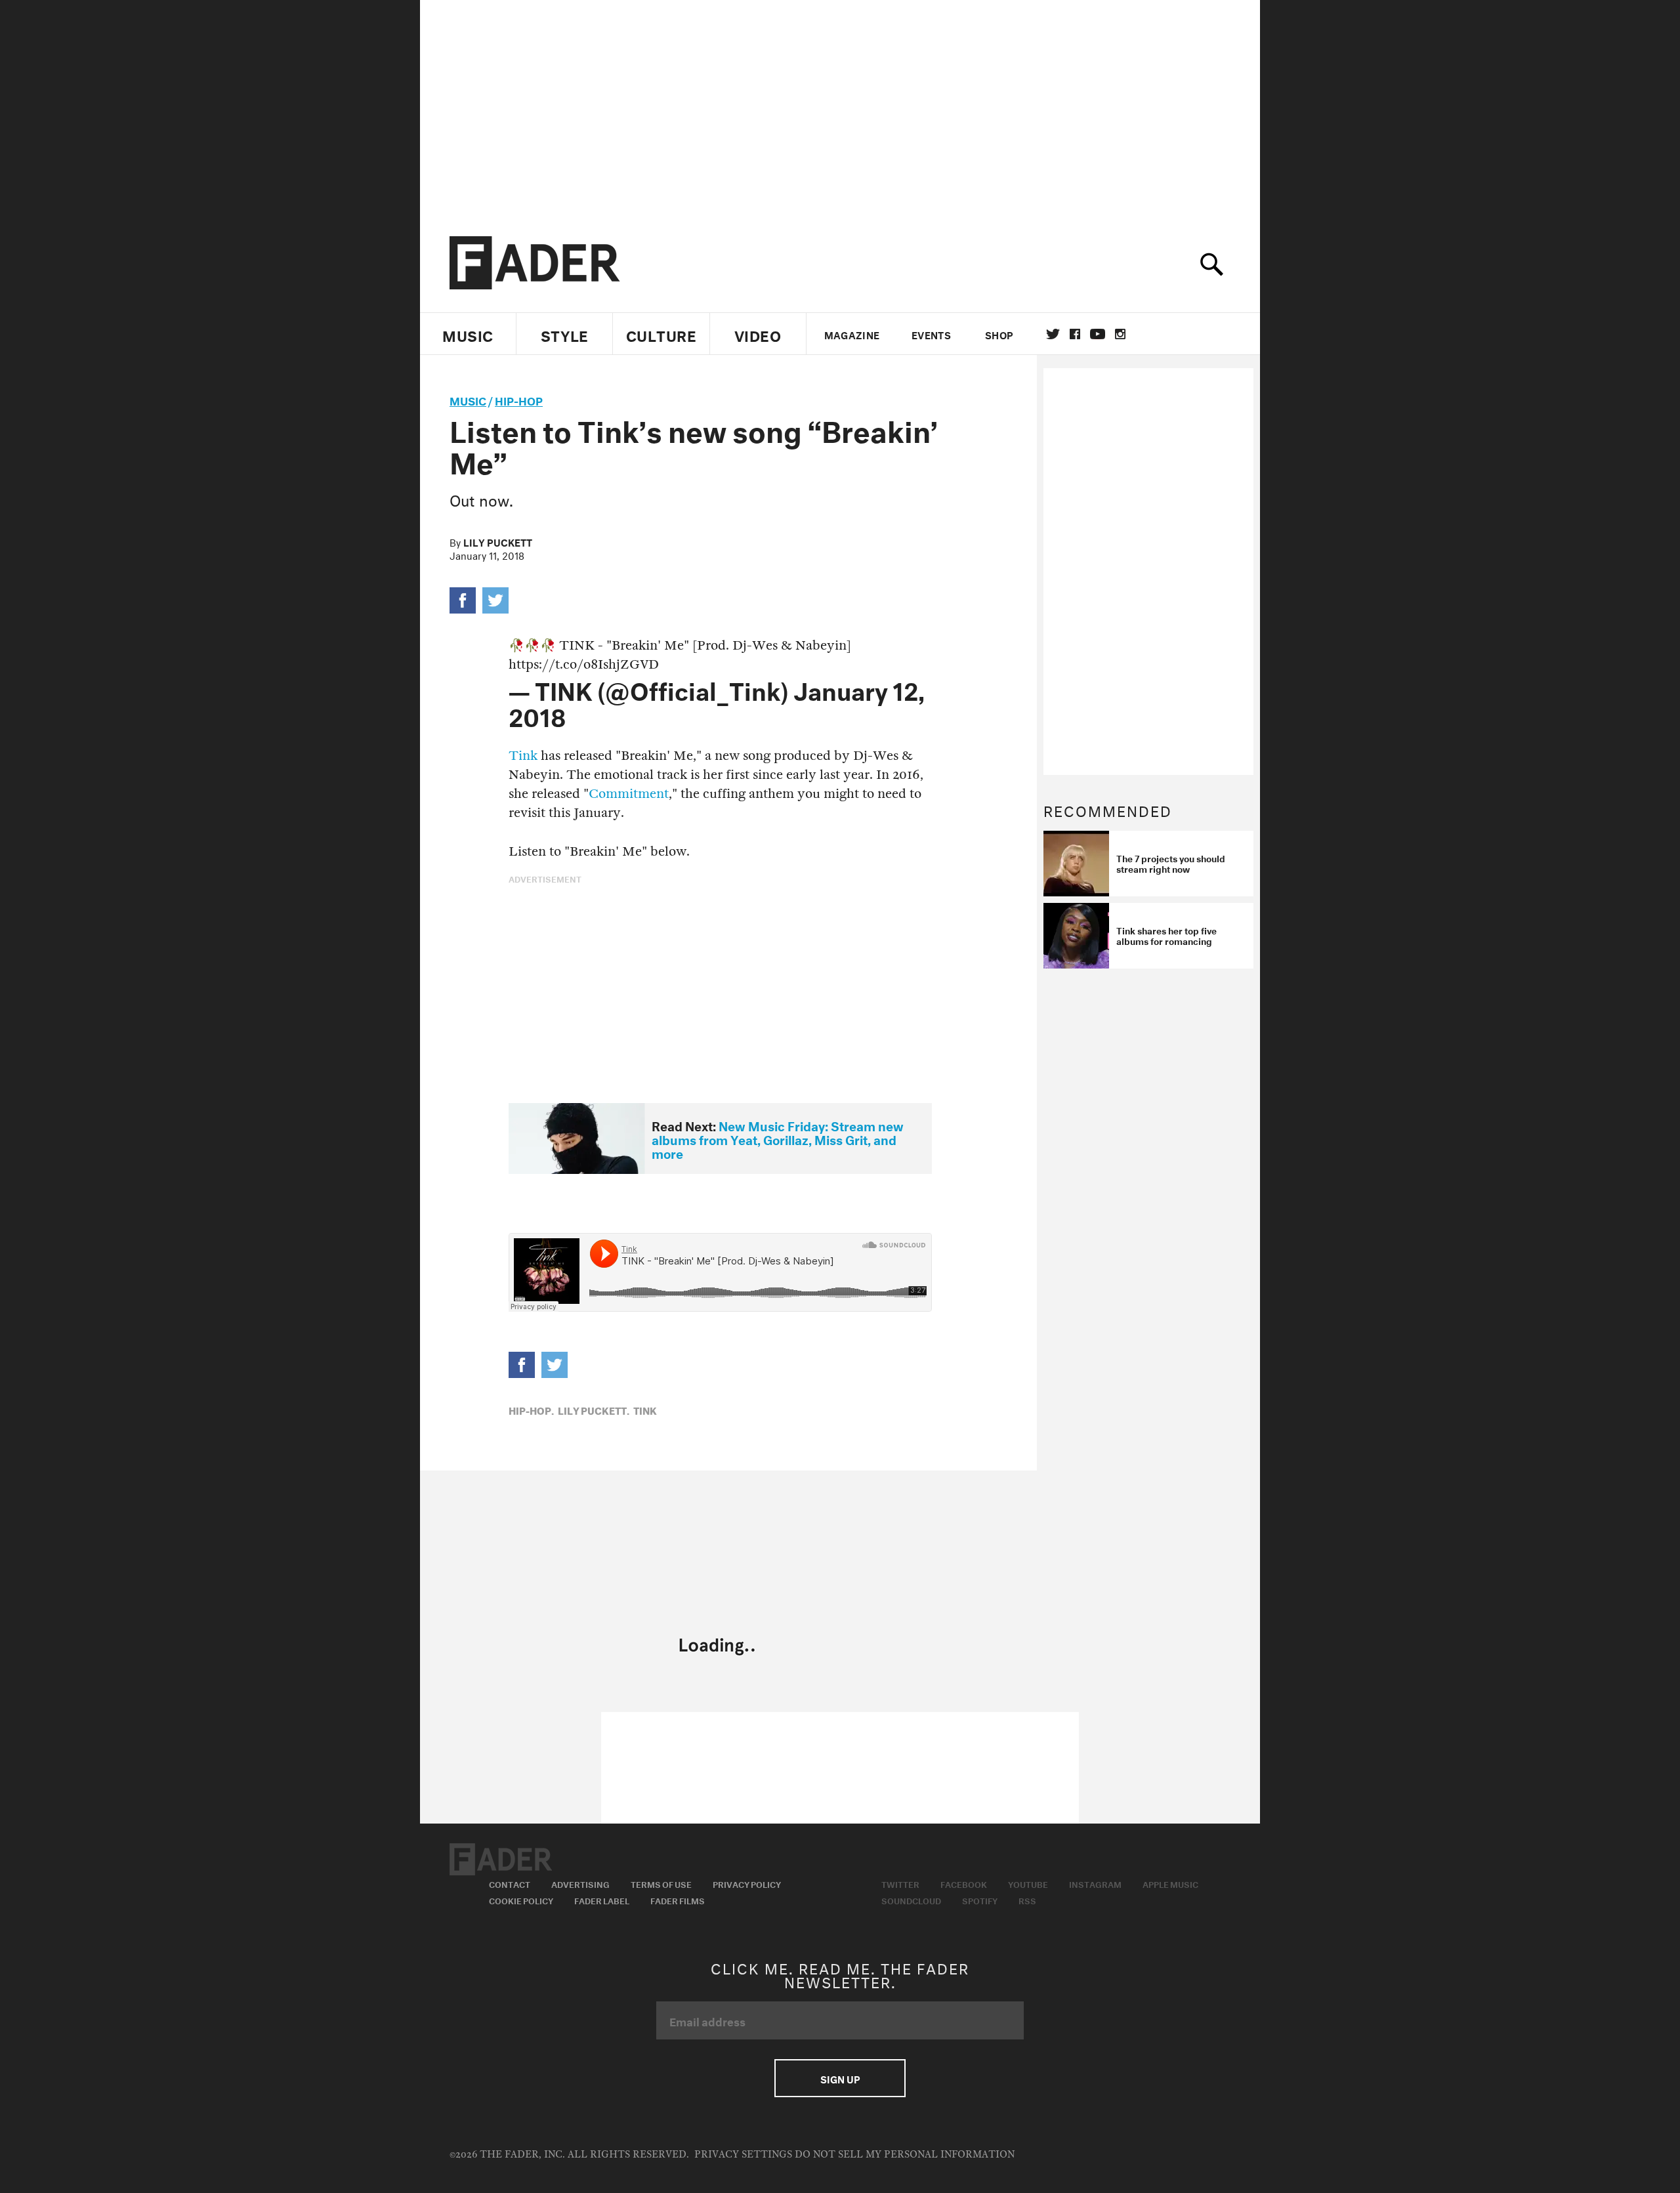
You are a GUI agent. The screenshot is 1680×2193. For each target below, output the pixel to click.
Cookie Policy (521, 1900)
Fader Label (602, 1900)
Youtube (1028, 1883)
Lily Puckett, (594, 1410)
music (468, 399)
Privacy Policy (747, 1883)
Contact (510, 1883)
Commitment (629, 794)
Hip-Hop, (531, 1410)
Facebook (964, 1883)
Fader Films (678, 1900)
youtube (1098, 334)
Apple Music (1170, 1883)
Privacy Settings (743, 2155)
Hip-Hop (519, 399)
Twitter (1053, 334)
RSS (1027, 1900)
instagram (1120, 334)
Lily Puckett (498, 541)
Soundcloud (911, 1900)
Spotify (980, 1900)
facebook (1075, 334)
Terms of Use (661, 1883)
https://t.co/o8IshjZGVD (584, 664)
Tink (525, 756)
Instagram (1095, 1883)
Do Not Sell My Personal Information (905, 2155)
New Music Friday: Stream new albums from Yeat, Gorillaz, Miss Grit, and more (778, 1138)
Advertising (580, 1883)
